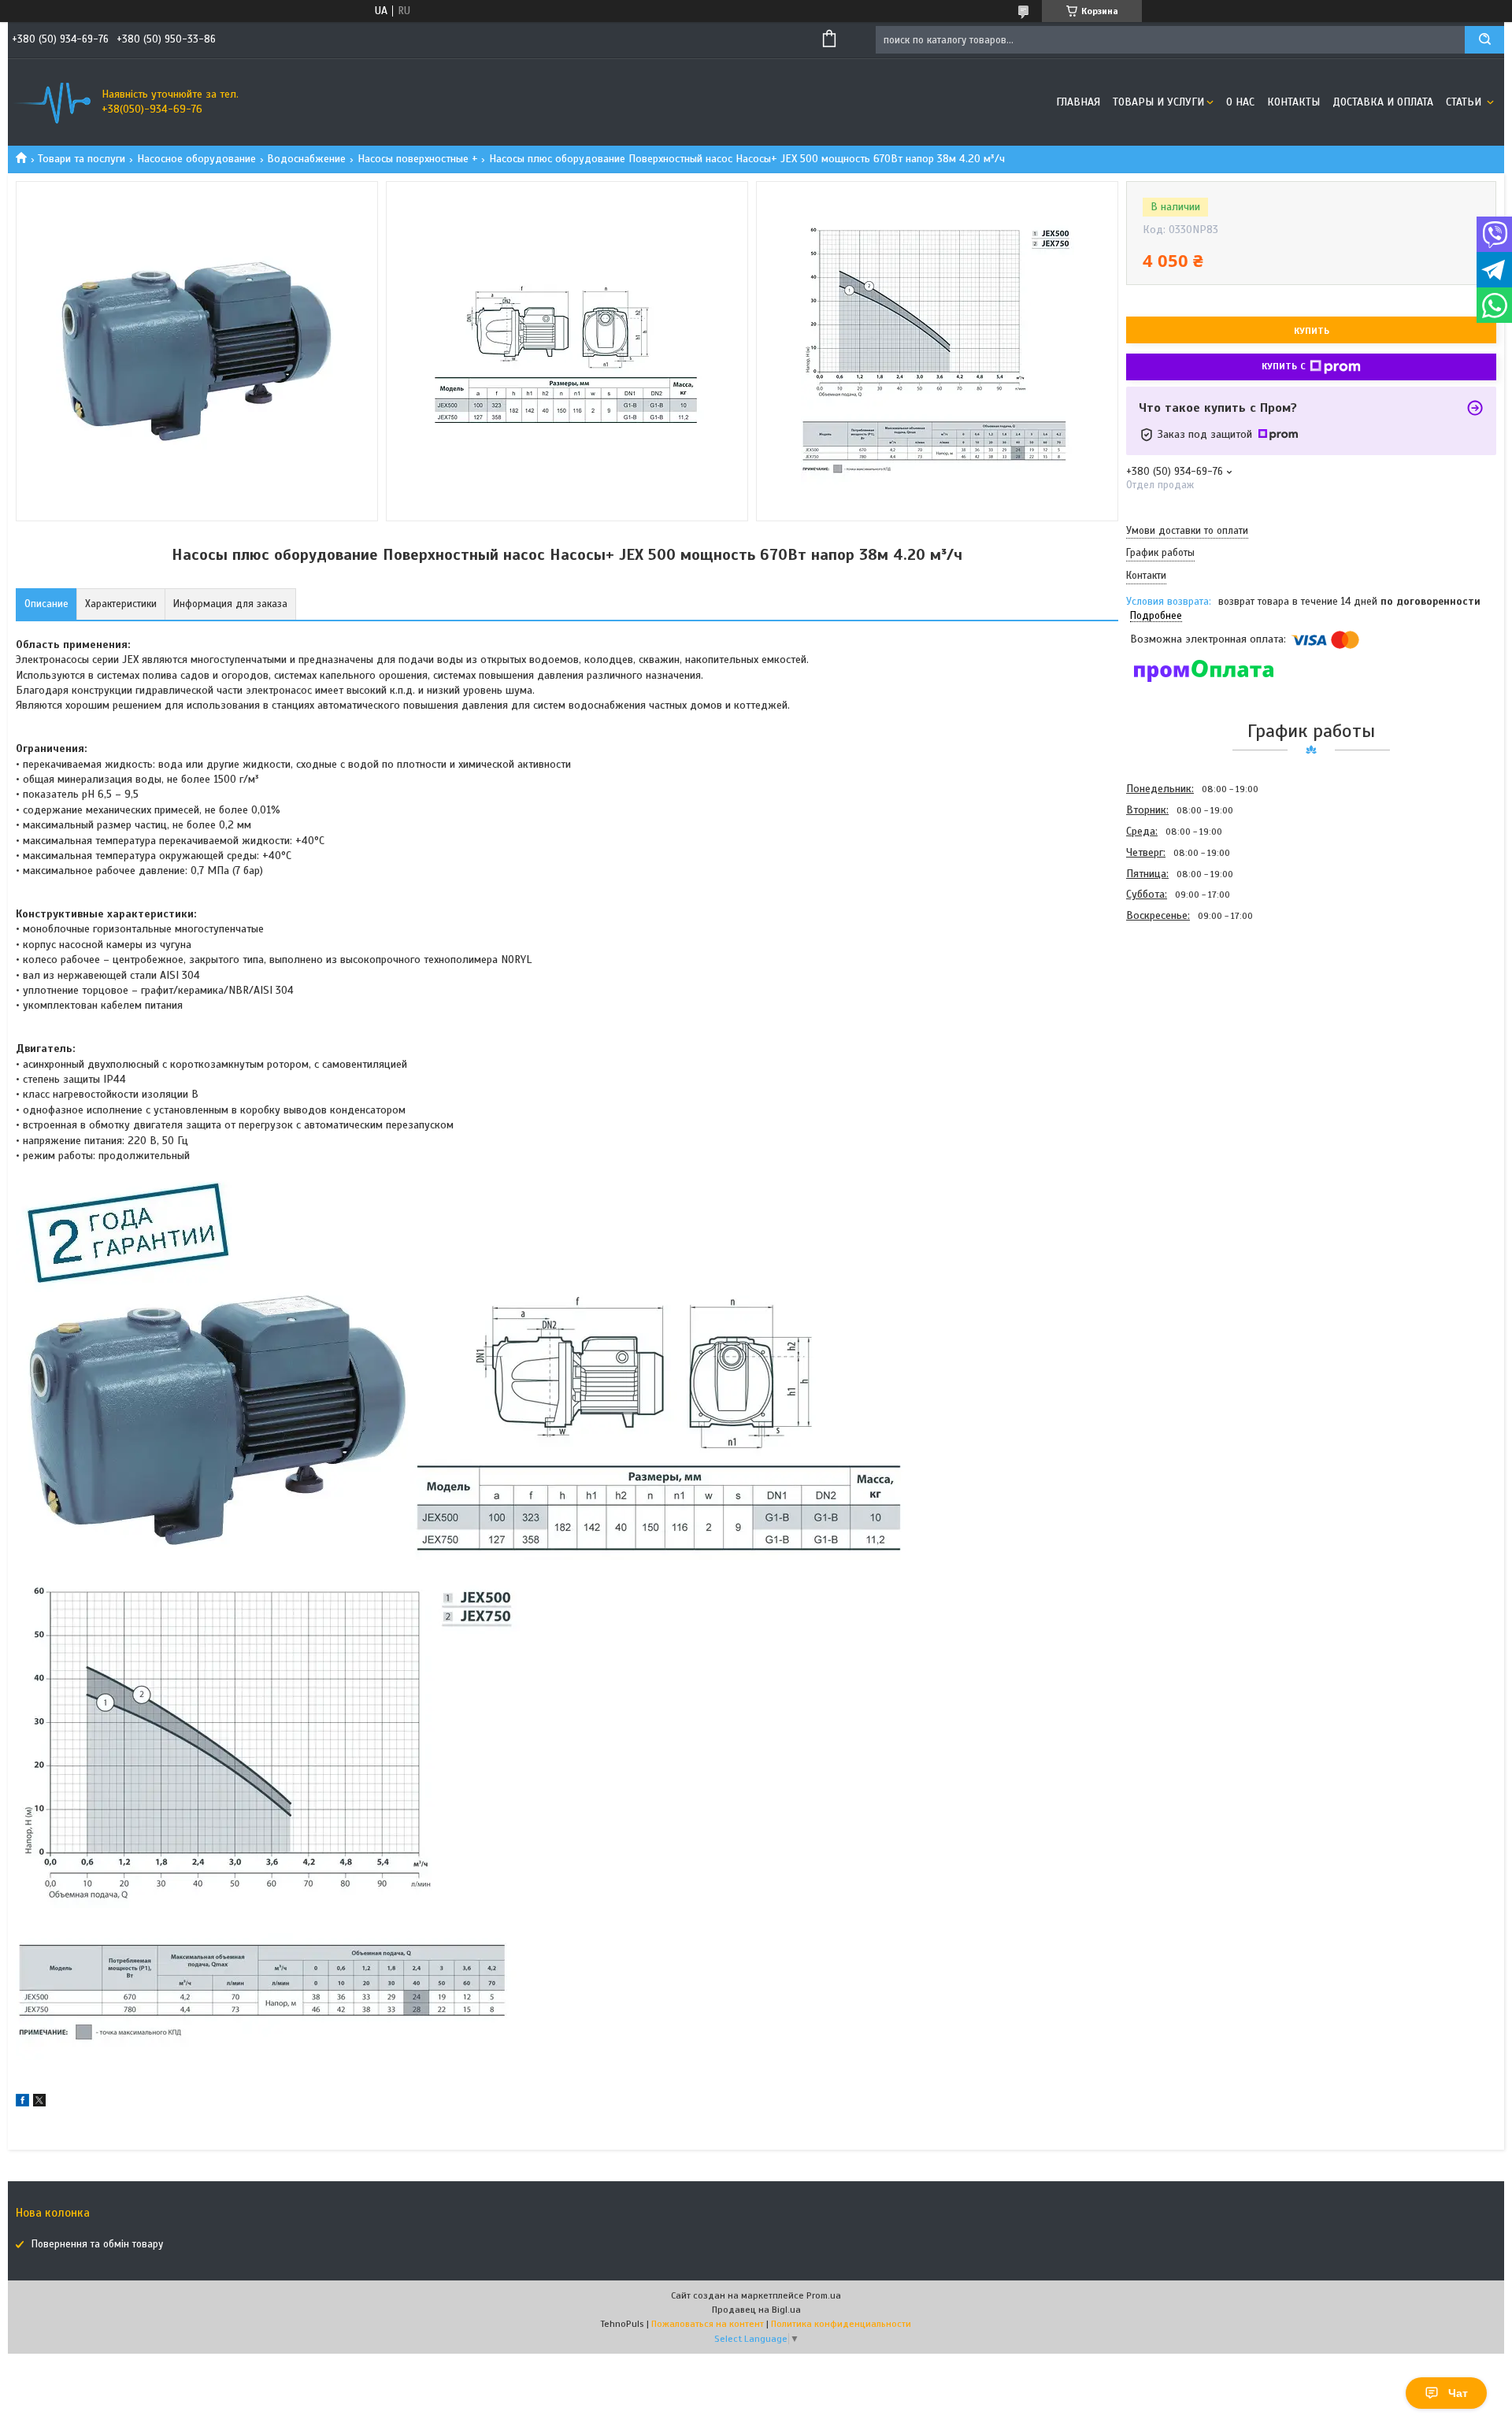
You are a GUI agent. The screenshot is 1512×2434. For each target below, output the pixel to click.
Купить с (1284, 366)
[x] (39, 2103)
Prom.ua (824, 2295)
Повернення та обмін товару (97, 2244)
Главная (1078, 102)
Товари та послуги (82, 159)
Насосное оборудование (196, 159)
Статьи (1465, 102)
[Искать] (1484, 40)
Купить (1312, 331)
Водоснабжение (306, 159)
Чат (1458, 2393)
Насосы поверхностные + (418, 159)
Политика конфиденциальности (841, 2324)
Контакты (1293, 102)
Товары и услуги (1158, 102)
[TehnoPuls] (51, 102)
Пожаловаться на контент (708, 2324)
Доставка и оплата (1383, 102)
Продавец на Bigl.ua (756, 2310)
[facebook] (22, 2103)
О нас (1240, 102)
